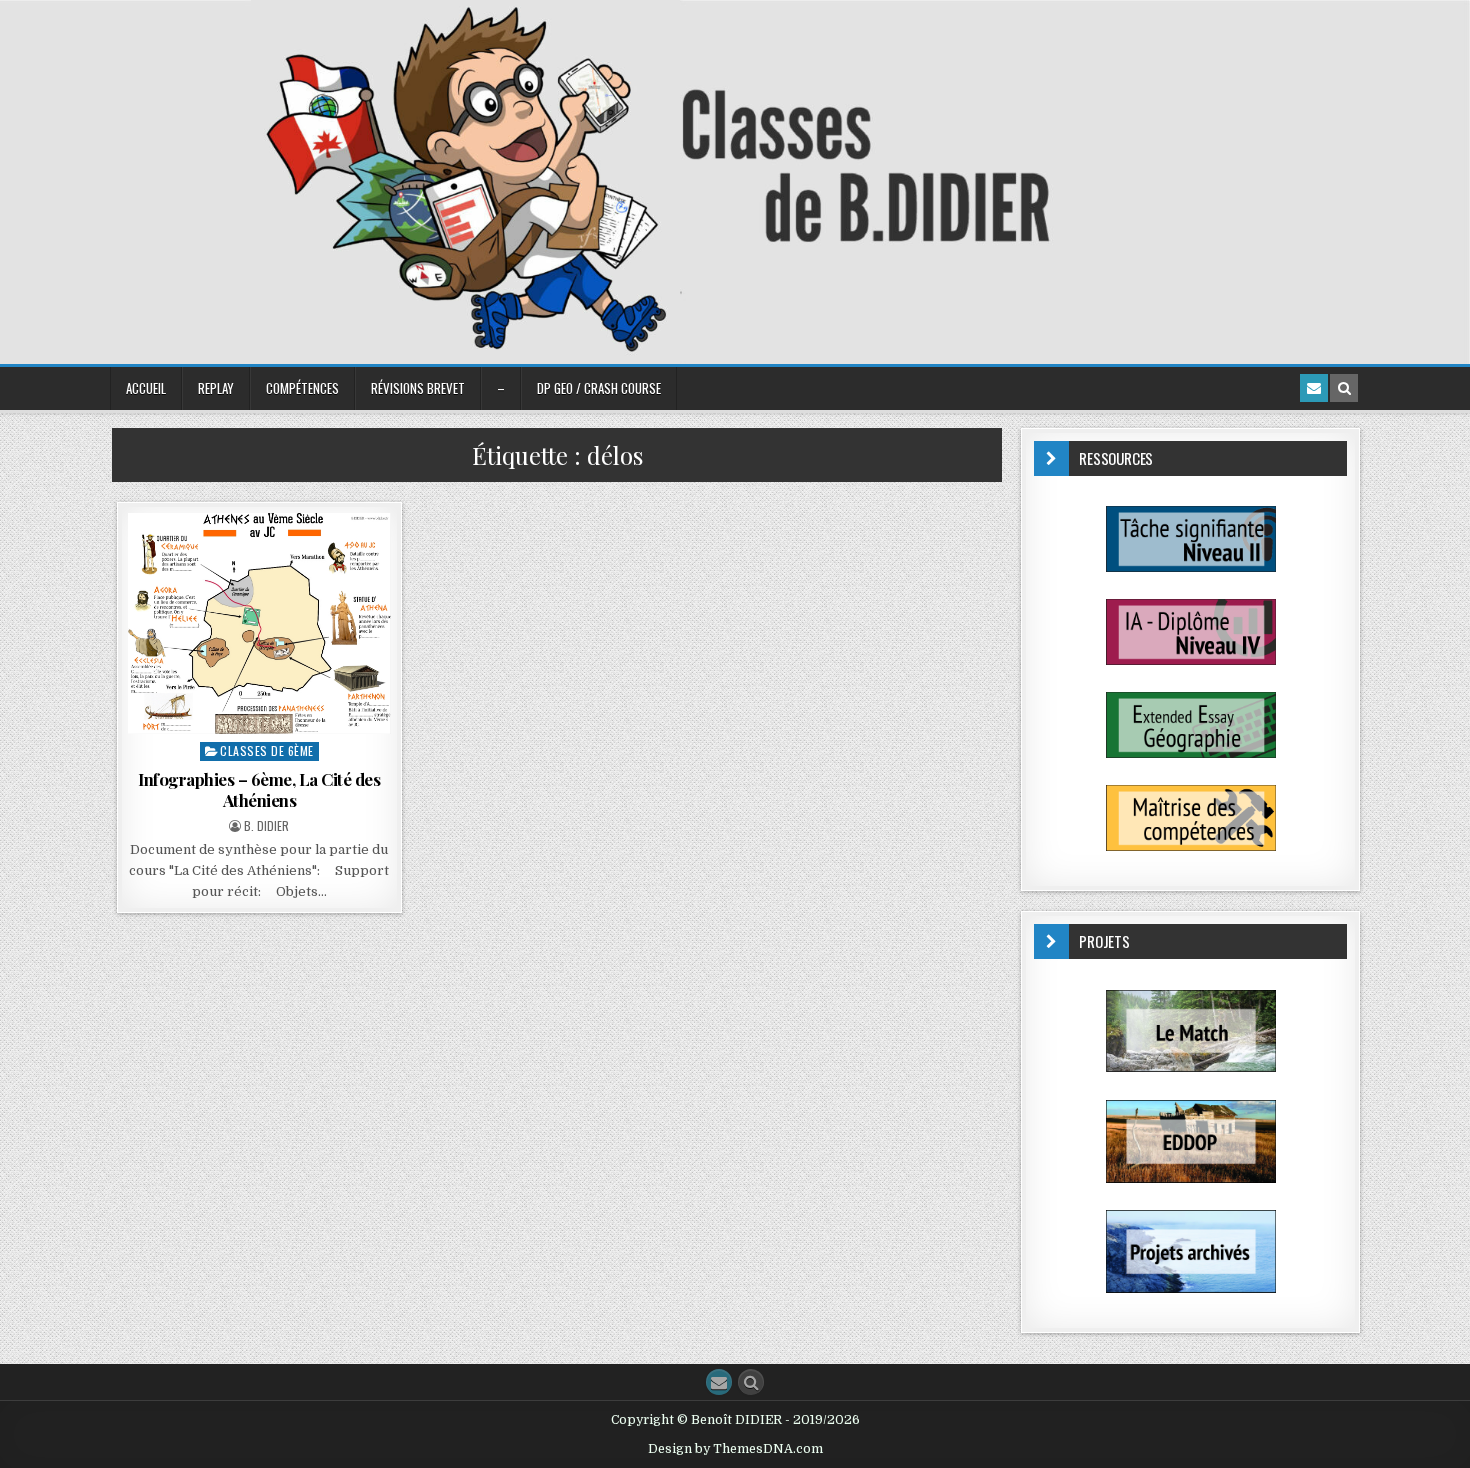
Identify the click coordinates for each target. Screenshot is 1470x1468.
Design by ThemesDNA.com (735, 1449)
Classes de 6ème (267, 750)
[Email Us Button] (719, 1382)
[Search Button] (751, 1382)
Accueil (146, 388)
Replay (216, 388)
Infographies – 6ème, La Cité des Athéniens (259, 789)
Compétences (302, 388)
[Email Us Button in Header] (1314, 388)
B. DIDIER (266, 826)
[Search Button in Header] (1344, 388)
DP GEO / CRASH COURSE (599, 388)
